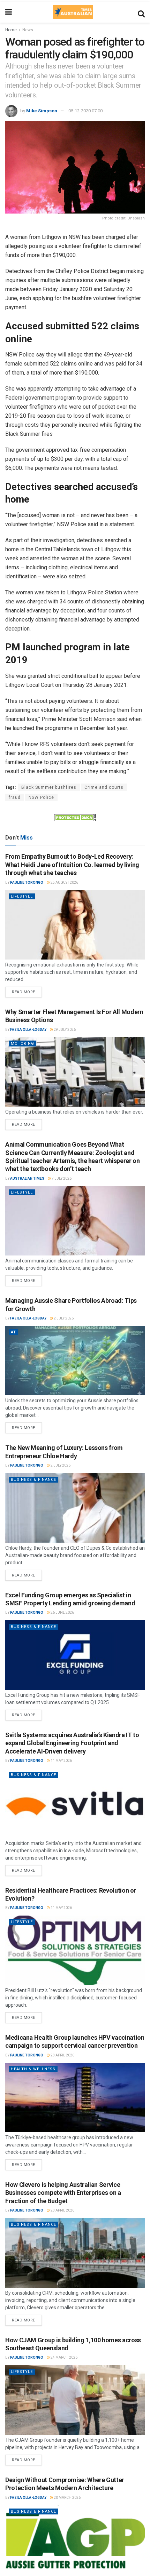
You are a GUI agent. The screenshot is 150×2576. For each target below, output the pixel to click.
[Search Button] (141, 12)
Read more (27, 990)
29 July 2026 (64, 1030)
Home (11, 30)
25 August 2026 (64, 882)
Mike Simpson (42, 111)
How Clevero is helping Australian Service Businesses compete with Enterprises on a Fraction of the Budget (63, 2193)
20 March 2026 (67, 2498)
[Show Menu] (9, 12)
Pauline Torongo (27, 882)
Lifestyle (22, 896)
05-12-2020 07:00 (85, 111)
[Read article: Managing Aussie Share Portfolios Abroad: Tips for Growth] (75, 1361)
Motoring (22, 1044)
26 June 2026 (62, 1612)
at (13, 1332)
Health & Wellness (33, 2069)
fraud (15, 797)
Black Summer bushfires (49, 787)
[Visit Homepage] (73, 12)
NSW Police (41, 797)
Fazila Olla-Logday (28, 1030)
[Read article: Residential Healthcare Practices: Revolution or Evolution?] (75, 1950)
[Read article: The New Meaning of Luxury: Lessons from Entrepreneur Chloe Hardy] (75, 1508)
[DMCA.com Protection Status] (75, 817)
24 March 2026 (64, 2357)
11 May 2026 (61, 1761)
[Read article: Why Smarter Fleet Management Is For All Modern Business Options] (75, 1072)
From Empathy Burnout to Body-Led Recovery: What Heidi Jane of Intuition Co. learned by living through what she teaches (72, 865)
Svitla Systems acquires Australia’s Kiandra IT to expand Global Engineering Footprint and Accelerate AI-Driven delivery (72, 1743)
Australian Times (27, 1178)
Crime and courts (104, 787)
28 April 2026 (62, 2055)
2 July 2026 (63, 1318)
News (28, 30)
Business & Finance (33, 1480)
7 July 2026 (61, 1178)
